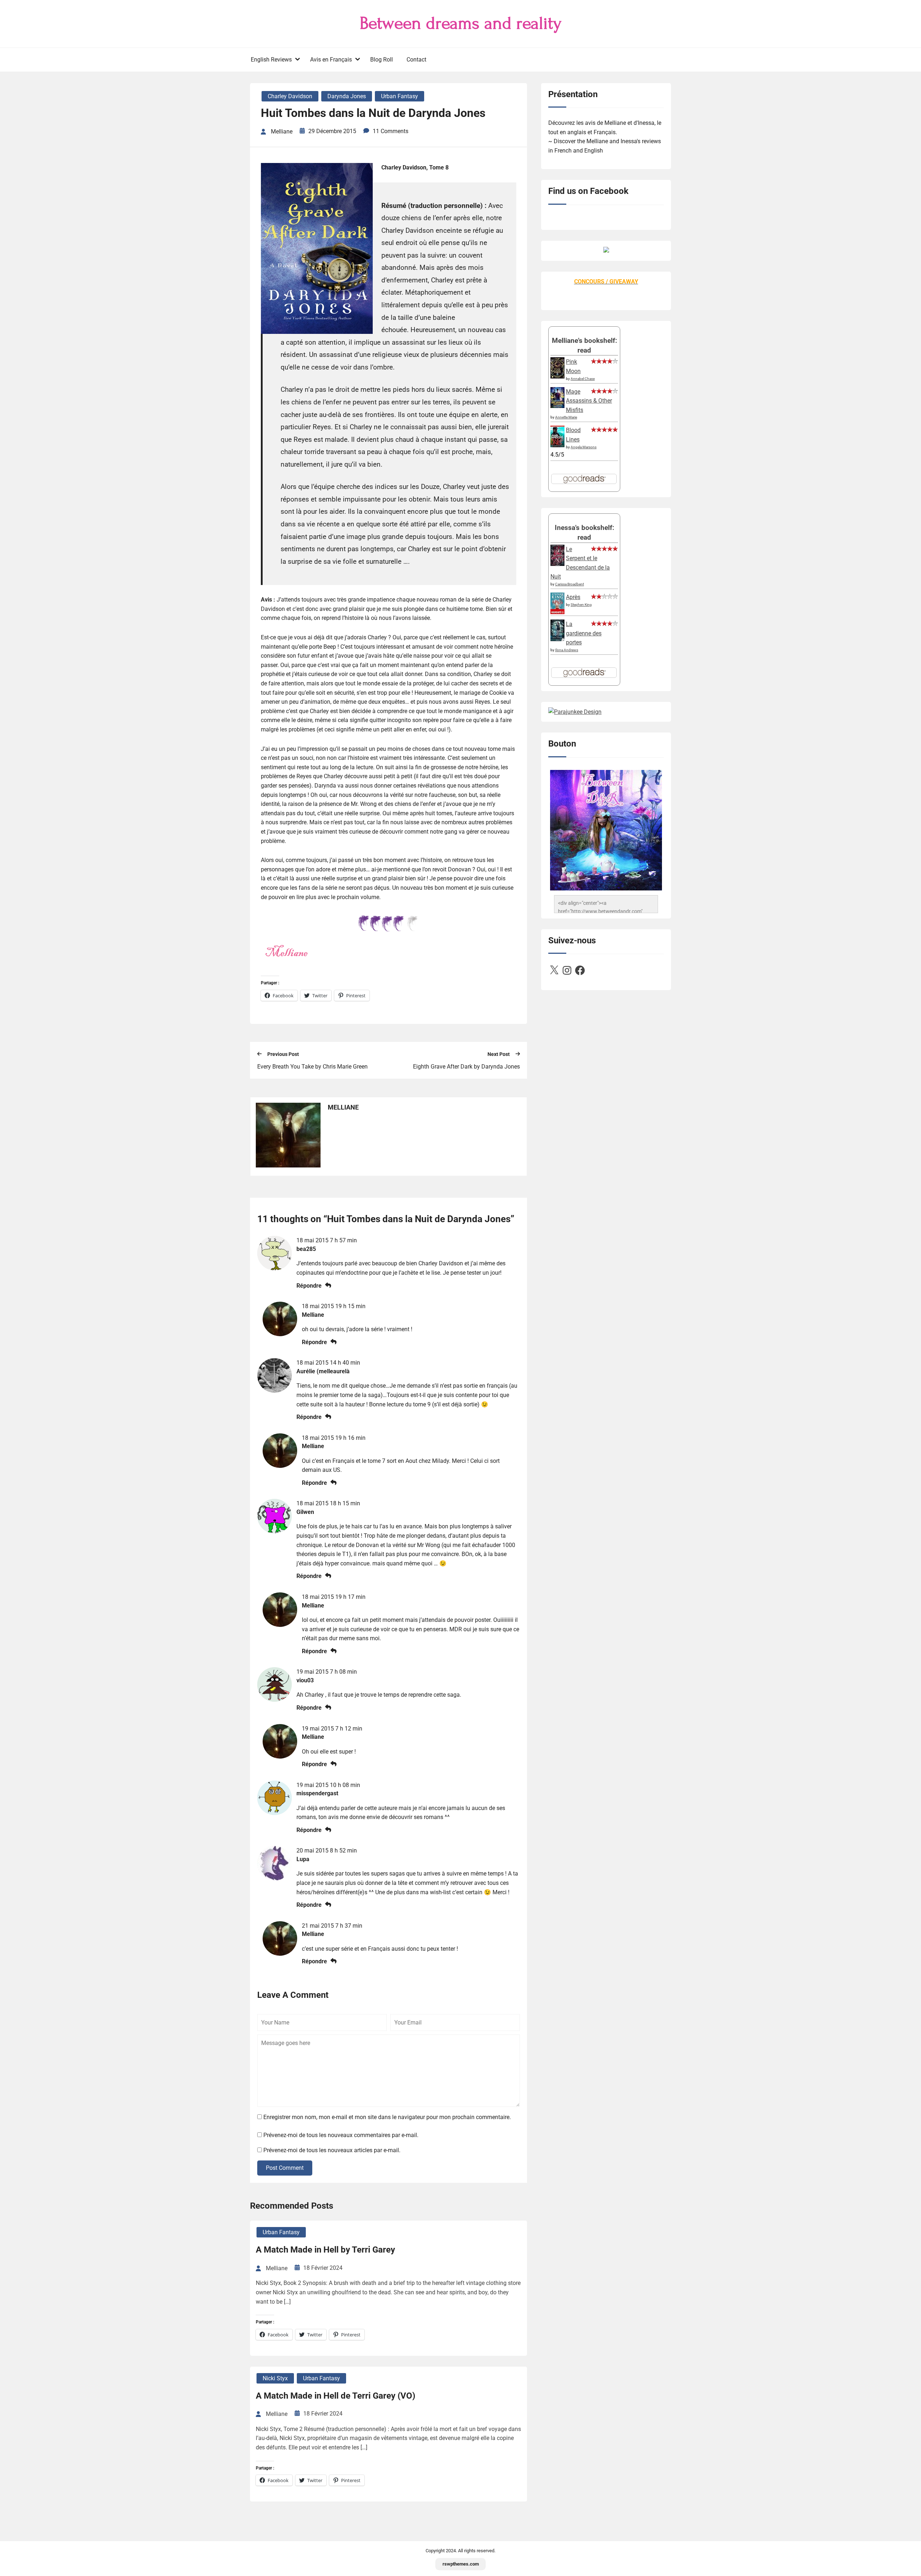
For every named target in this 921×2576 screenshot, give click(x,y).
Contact (416, 60)
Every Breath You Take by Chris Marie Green (312, 1067)
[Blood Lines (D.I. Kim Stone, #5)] (557, 445)
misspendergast (317, 1793)
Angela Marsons (584, 447)
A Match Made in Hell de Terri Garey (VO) (335, 2396)
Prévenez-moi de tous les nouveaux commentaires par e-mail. (341, 2135)
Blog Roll (382, 60)
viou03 (305, 1680)
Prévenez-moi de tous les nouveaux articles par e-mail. (332, 2150)
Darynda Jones (347, 96)
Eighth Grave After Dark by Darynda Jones (466, 1067)
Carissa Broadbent (570, 584)
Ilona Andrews (567, 650)
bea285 (306, 1249)
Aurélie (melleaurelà (323, 1371)
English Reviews (271, 60)
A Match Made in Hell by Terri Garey (325, 2250)
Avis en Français (331, 60)
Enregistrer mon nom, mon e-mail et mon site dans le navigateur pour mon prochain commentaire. (387, 2117)
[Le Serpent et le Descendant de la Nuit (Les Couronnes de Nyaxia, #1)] (557, 564)
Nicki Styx (275, 2378)
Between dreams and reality (461, 23)
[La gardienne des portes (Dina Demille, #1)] (557, 639)
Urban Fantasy (400, 96)
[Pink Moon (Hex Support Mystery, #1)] (557, 377)
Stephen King (581, 605)
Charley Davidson (290, 96)
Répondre (309, 1286)
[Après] (557, 614)
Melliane (313, 1315)
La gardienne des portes (584, 633)
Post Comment (285, 2168)
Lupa (303, 1859)
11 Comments (391, 131)
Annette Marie (566, 417)
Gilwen (305, 1512)
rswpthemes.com (461, 2564)
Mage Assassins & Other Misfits (589, 401)
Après (573, 597)
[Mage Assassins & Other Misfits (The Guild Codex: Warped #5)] (557, 406)
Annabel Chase (583, 379)
